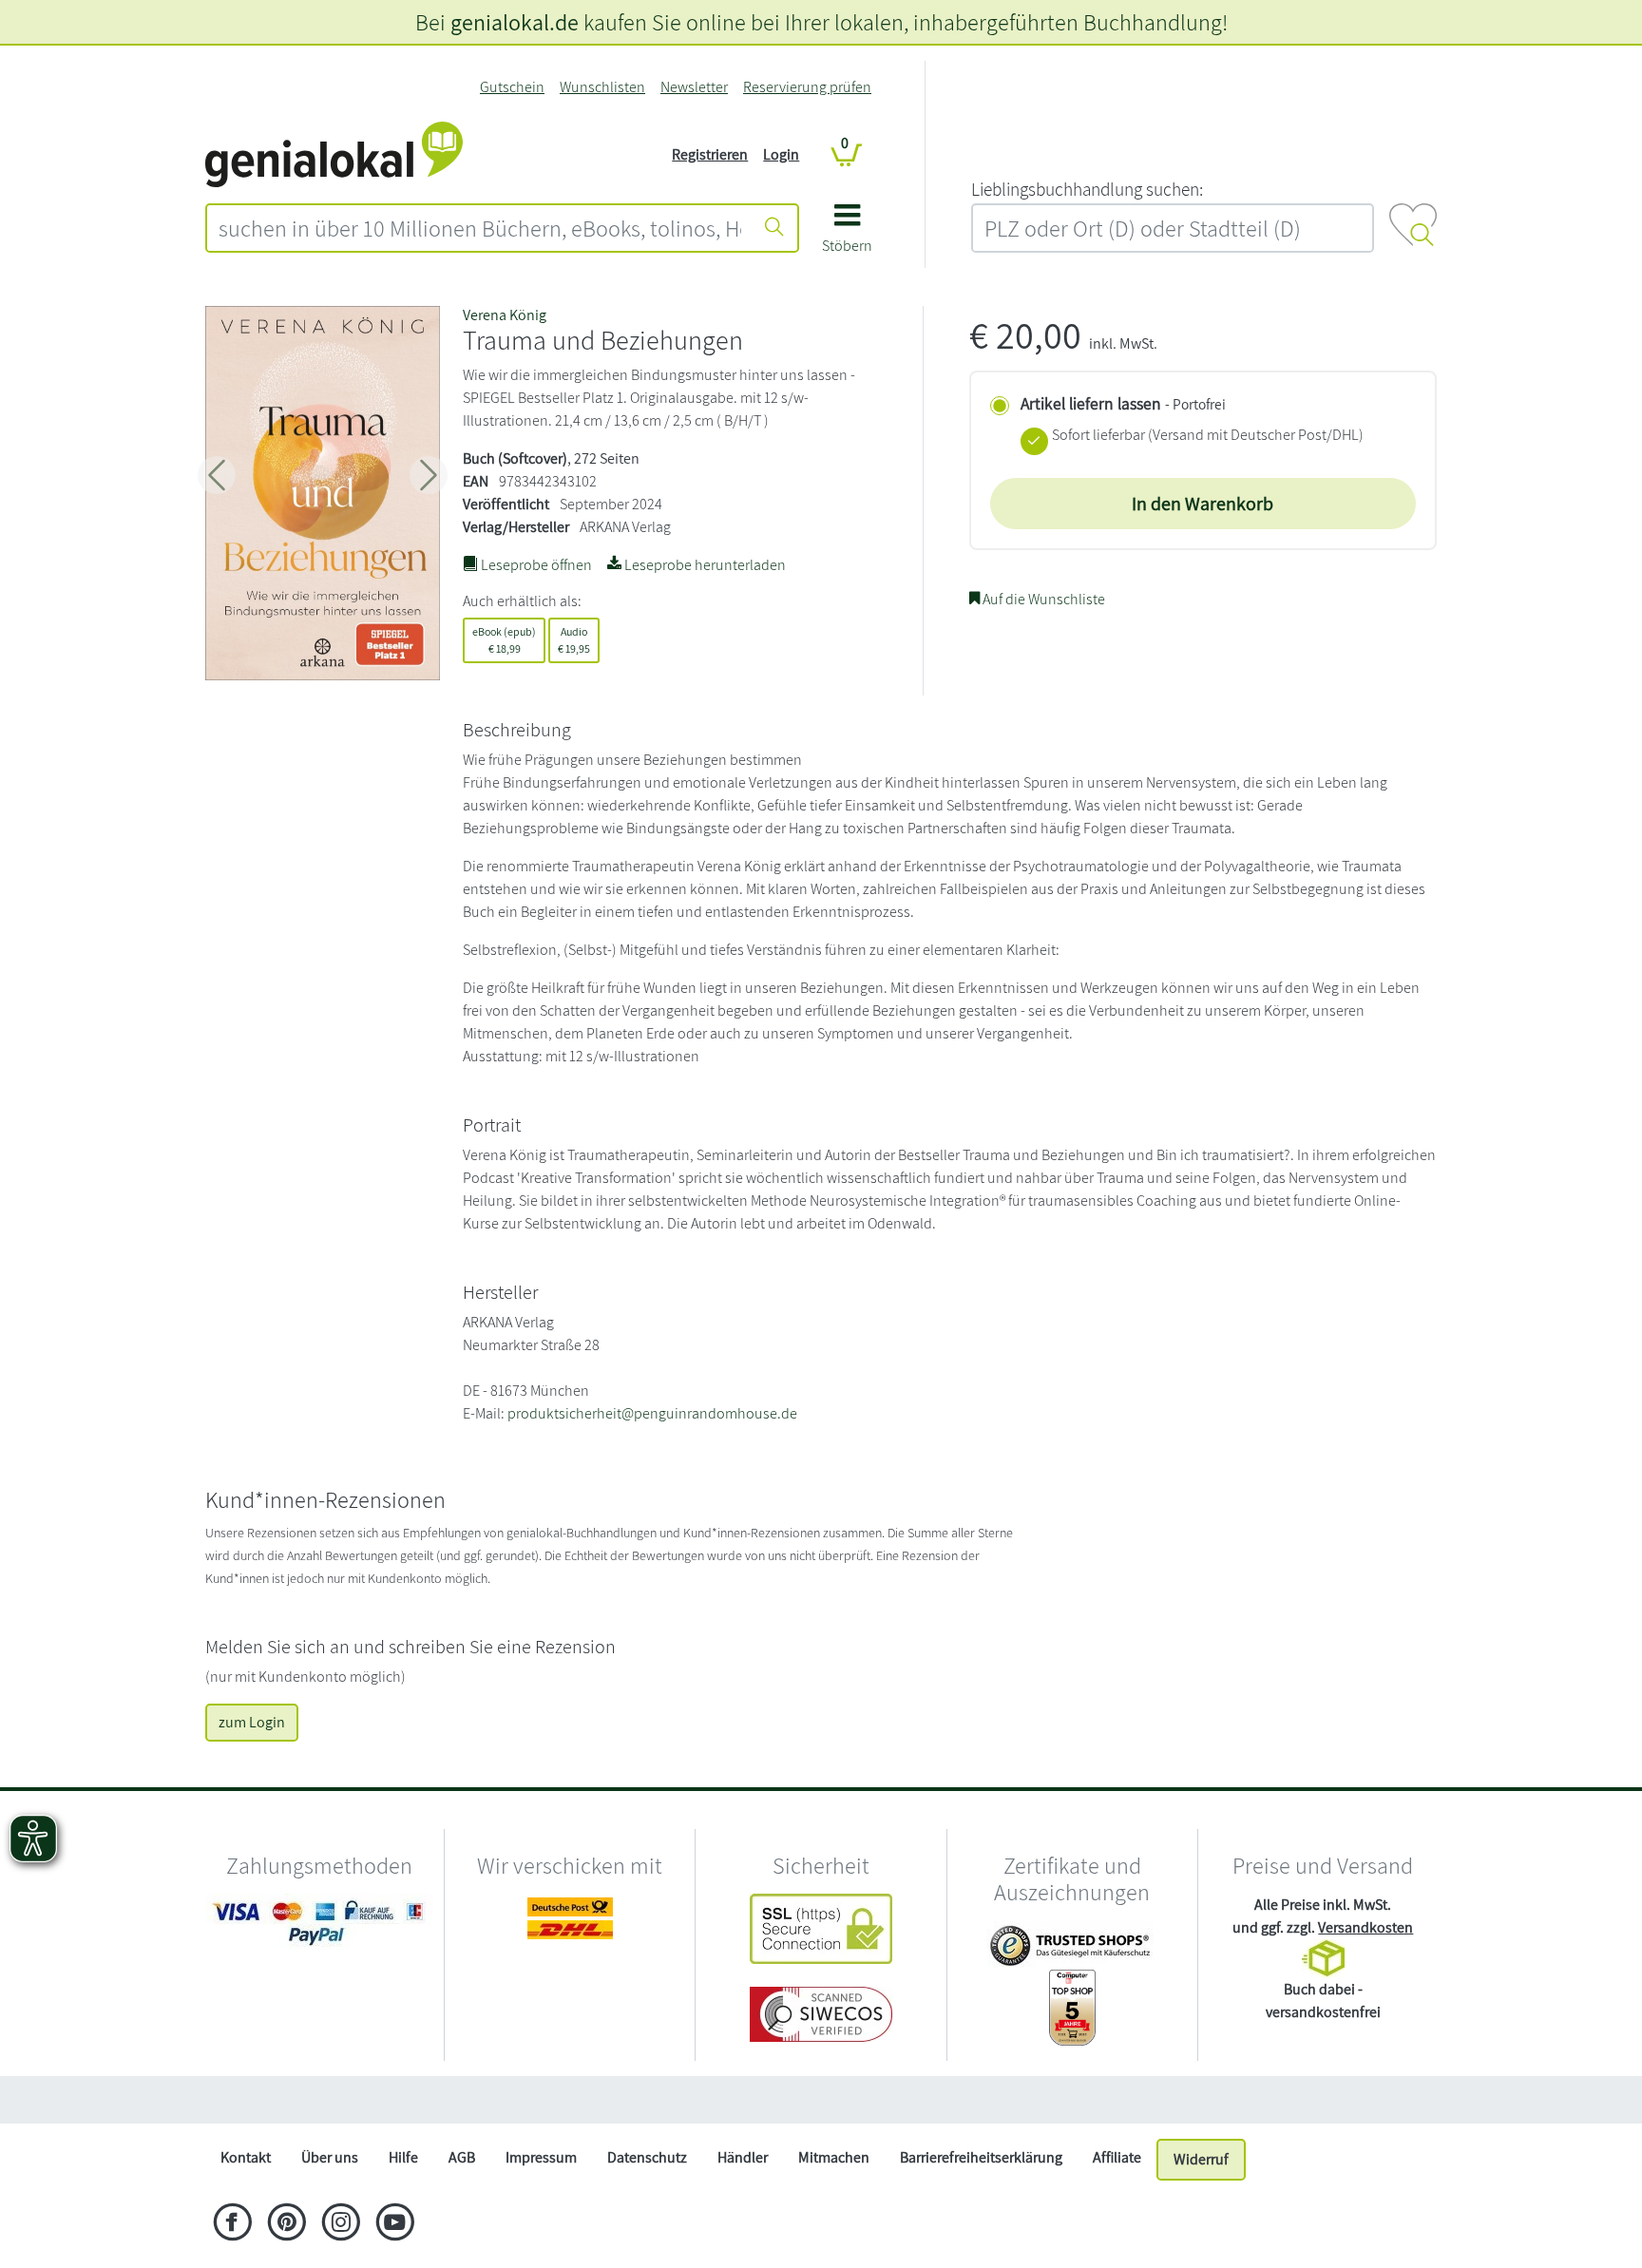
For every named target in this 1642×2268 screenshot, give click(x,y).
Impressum (541, 2157)
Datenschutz (647, 2157)
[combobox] (480, 228)
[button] (847, 235)
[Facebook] (232, 2224)
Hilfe (403, 2157)
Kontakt (246, 2157)
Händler (743, 2157)
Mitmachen (834, 2157)
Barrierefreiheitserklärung (981, 2157)
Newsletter (694, 87)
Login (781, 154)
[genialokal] (334, 153)
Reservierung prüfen (807, 87)
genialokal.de (515, 22)
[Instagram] (341, 2224)
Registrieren (710, 154)
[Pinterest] (286, 2224)
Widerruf (1201, 2159)
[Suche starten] (774, 228)
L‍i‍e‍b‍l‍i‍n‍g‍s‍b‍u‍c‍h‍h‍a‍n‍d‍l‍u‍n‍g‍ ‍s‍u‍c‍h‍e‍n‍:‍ (1087, 189)
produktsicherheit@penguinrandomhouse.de (652, 1413)
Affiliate (1117, 2157)
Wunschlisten (602, 87)
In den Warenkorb (1203, 504)
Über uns (330, 2157)
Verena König (505, 315)
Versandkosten (1365, 1927)
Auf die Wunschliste (1042, 599)
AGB (462, 2157)
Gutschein (512, 87)
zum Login (252, 1722)
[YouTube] (395, 2224)
